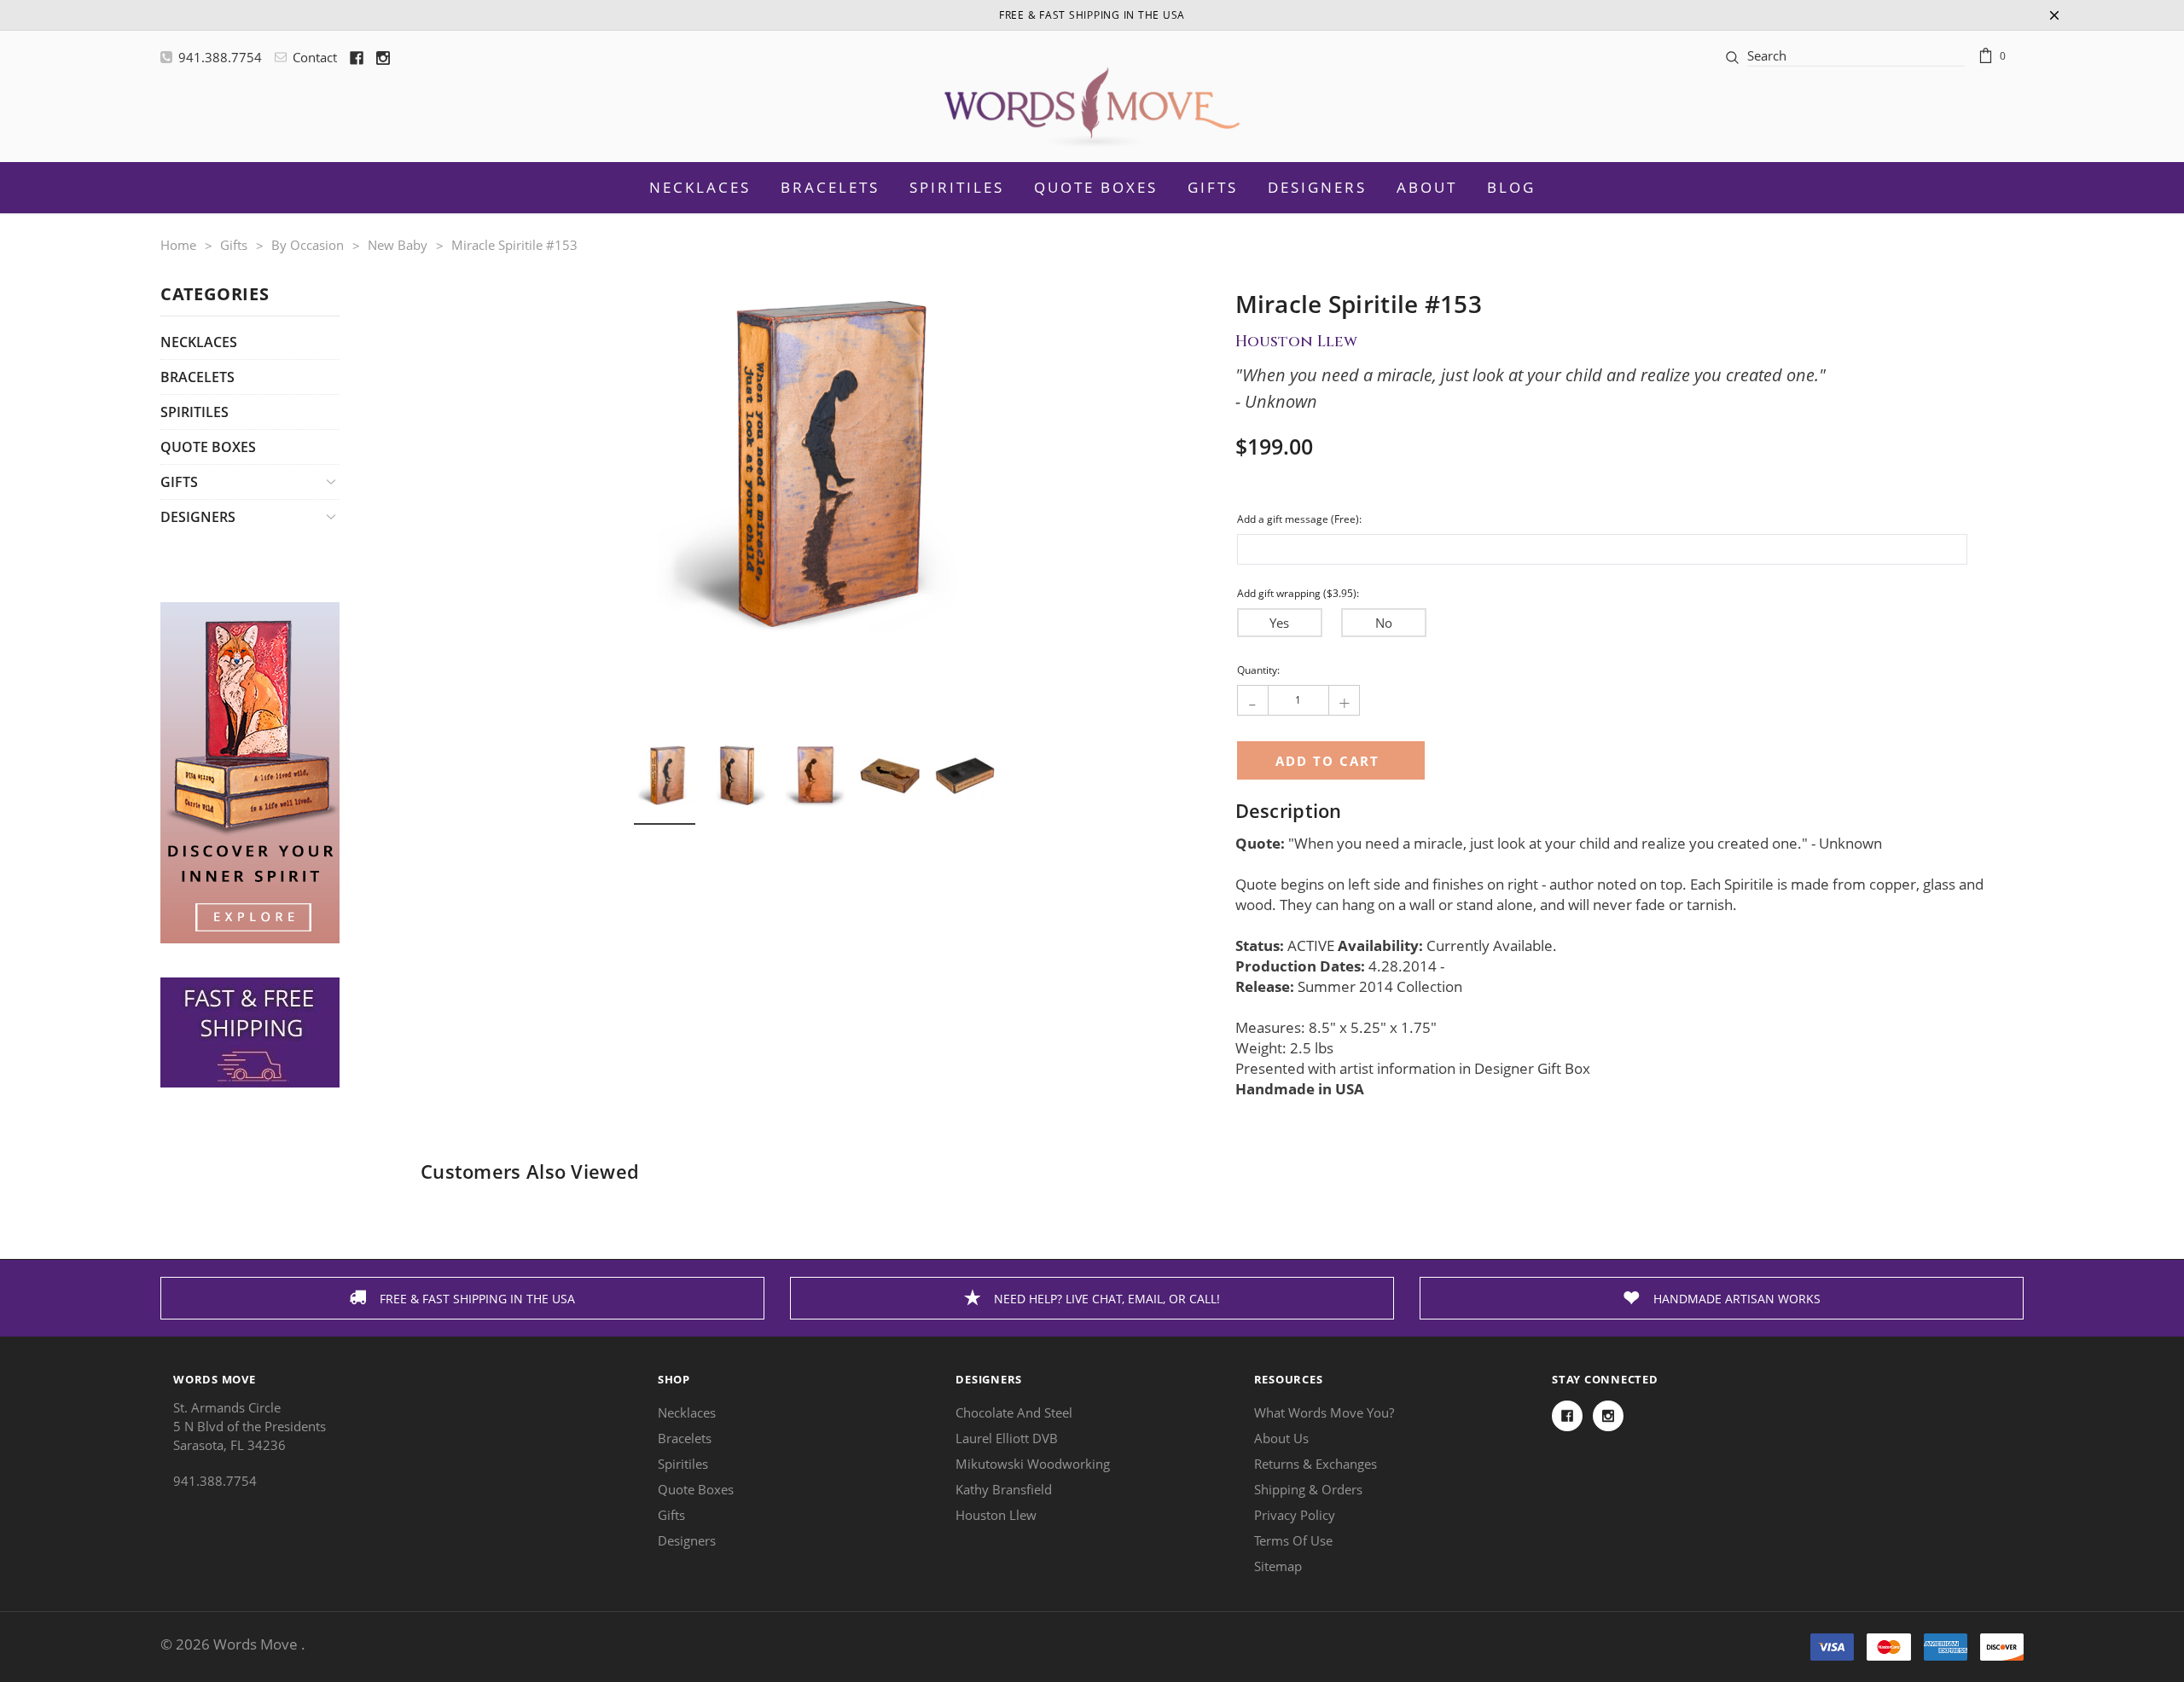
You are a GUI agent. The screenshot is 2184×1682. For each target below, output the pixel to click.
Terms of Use (1293, 1540)
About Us (1281, 1438)
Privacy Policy (1295, 1515)
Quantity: (1258, 670)
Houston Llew (996, 1515)
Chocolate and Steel (1014, 1412)
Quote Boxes (208, 447)
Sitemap (1278, 1566)
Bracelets (197, 377)
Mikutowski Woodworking (1033, 1464)
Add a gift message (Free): (1299, 519)
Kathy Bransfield (1004, 1489)
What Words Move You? (1324, 1412)
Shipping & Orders (1308, 1489)
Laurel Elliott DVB (1007, 1438)
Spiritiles (195, 412)
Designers (1317, 187)
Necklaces (199, 342)
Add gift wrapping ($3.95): (1298, 593)
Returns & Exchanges (1316, 1464)
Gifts (1213, 187)
